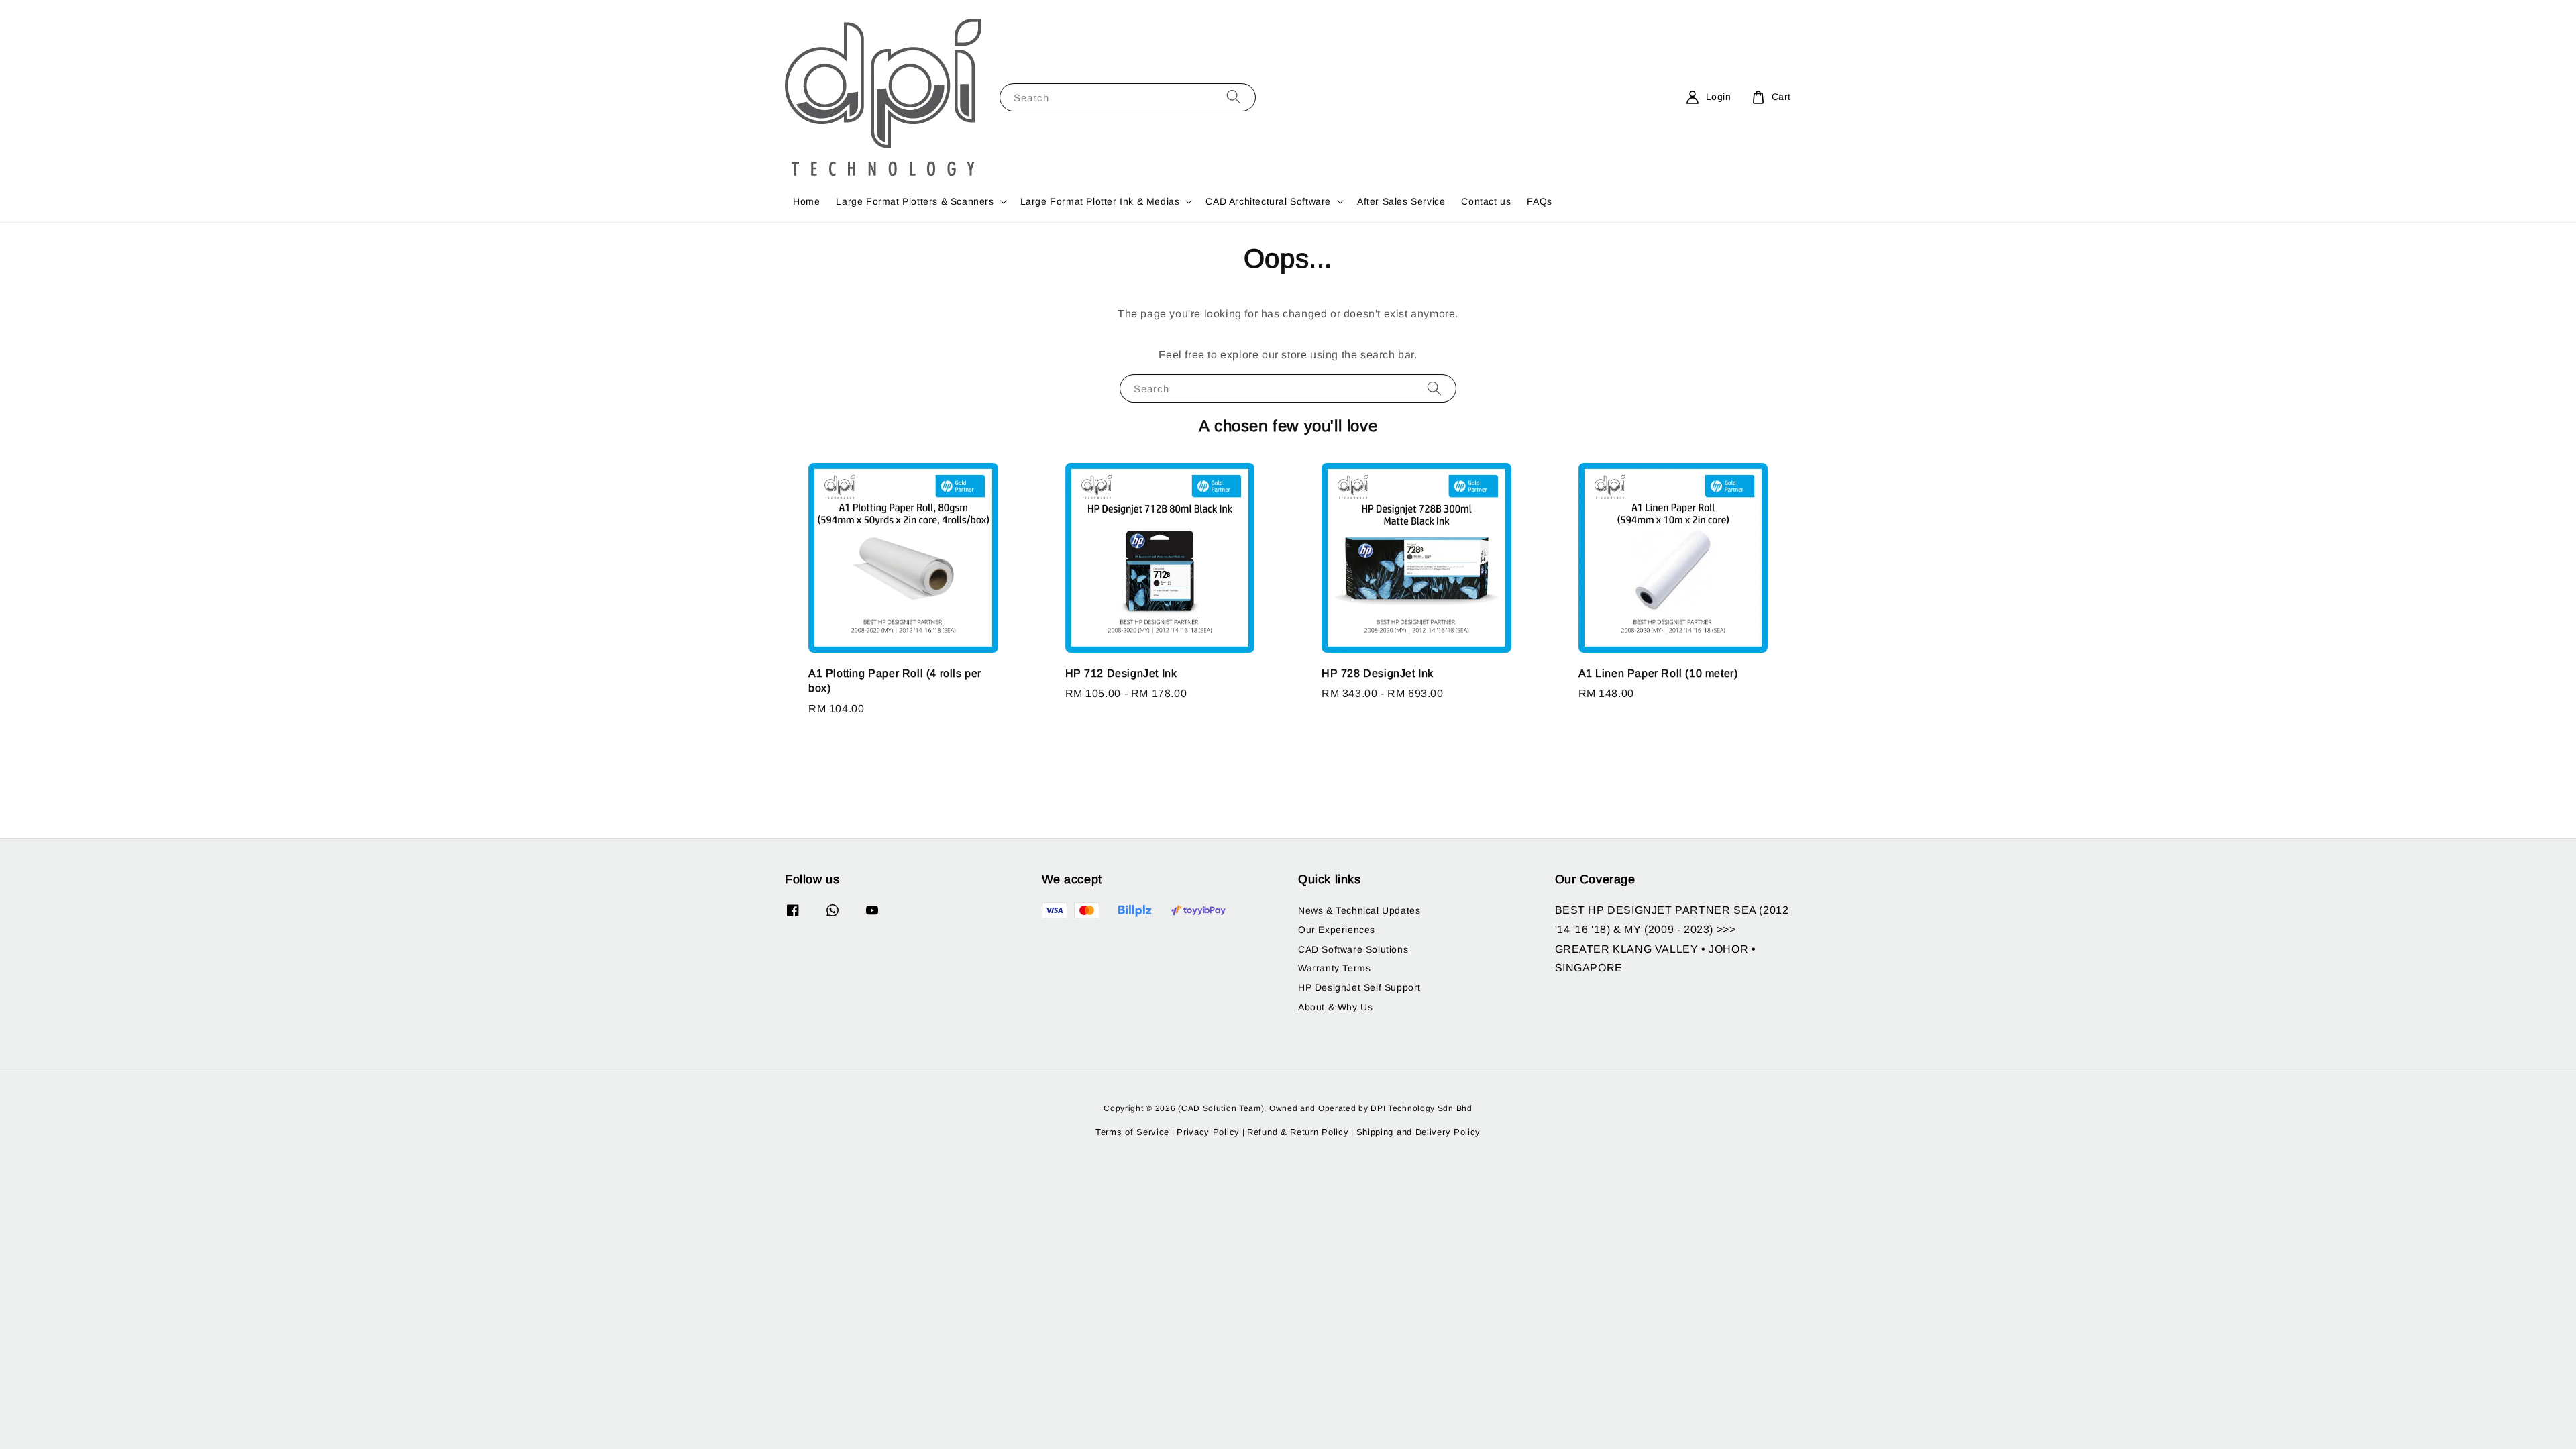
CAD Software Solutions (1353, 949)
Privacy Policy (1208, 1132)
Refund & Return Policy (1298, 1132)
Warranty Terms (1334, 968)
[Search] (1234, 97)
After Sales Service (1401, 201)
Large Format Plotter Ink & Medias (1100, 201)
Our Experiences (1337, 930)
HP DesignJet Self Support (1359, 987)
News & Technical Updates (1359, 910)
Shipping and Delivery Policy (1419, 1132)
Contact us (1486, 201)
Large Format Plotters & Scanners (915, 201)
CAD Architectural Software (1268, 201)
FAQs (1539, 201)
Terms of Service (1132, 1132)
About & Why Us (1335, 1007)
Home (806, 201)
